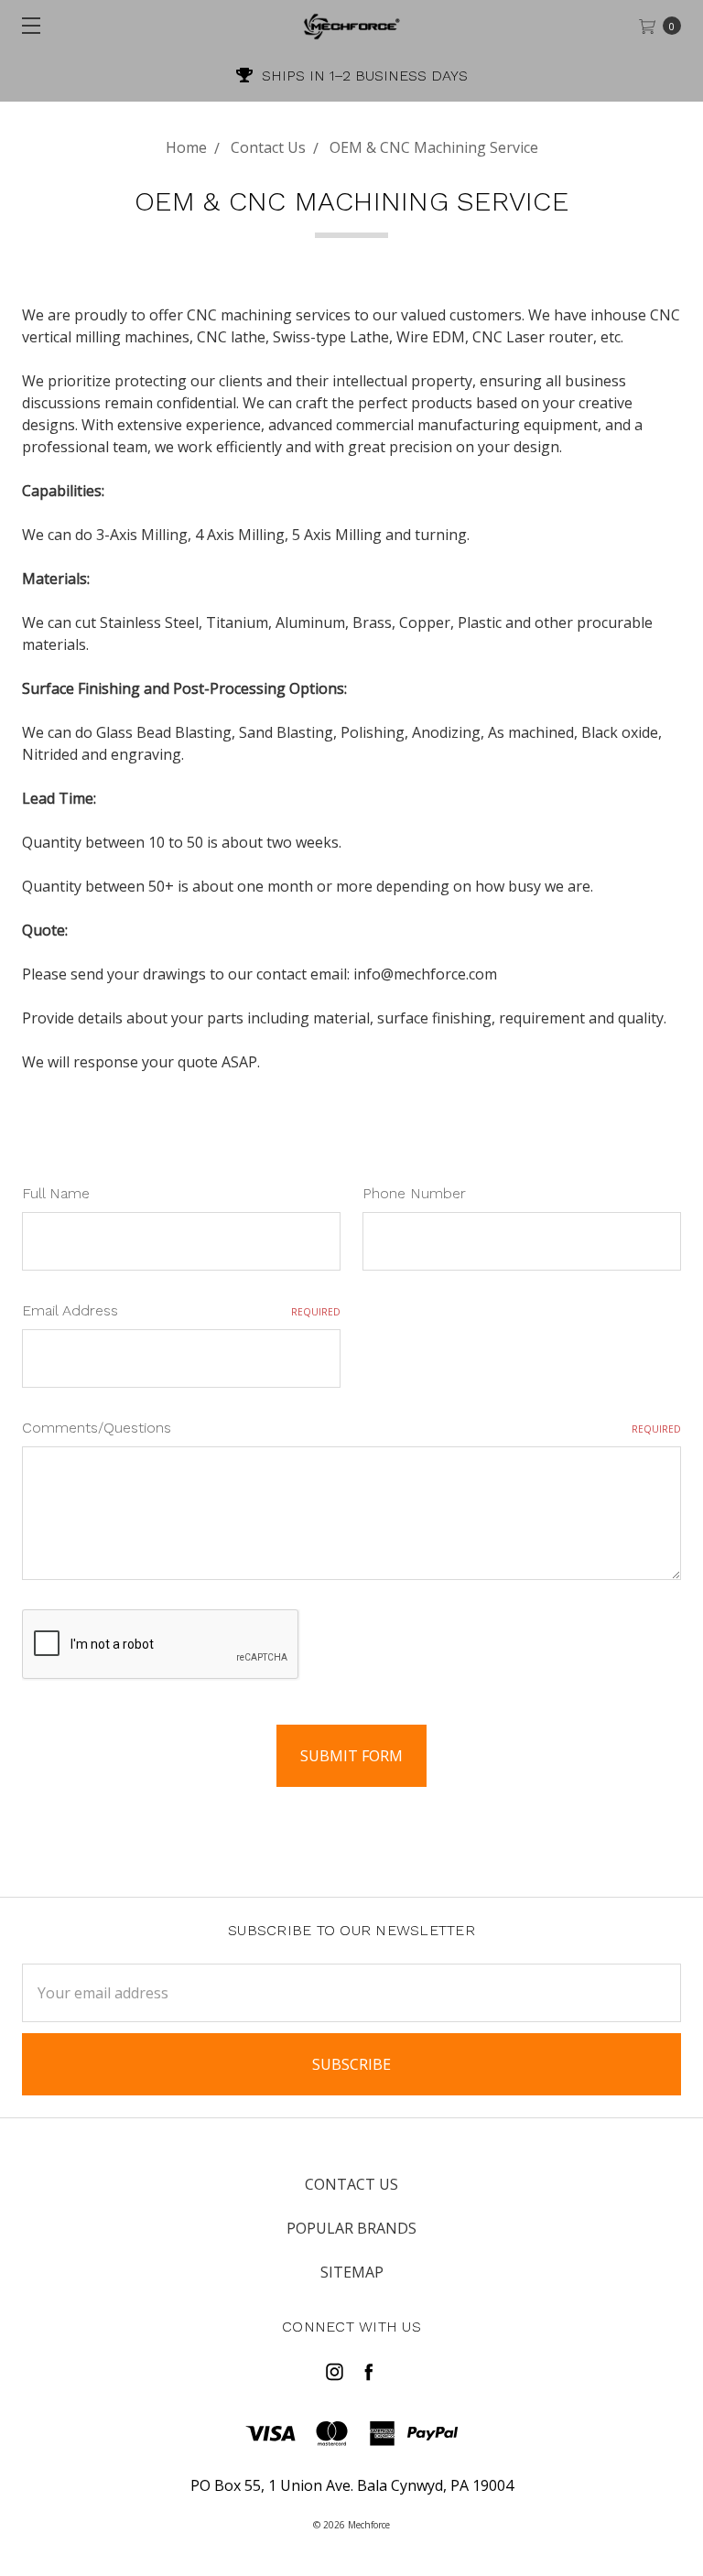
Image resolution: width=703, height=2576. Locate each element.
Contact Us (351, 2184)
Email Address (181, 1310)
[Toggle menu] (25, 25)
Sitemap (352, 2272)
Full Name (56, 1193)
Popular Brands (351, 2228)
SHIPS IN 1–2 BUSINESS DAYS (362, 76)
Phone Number (414, 1193)
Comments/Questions (351, 1428)
